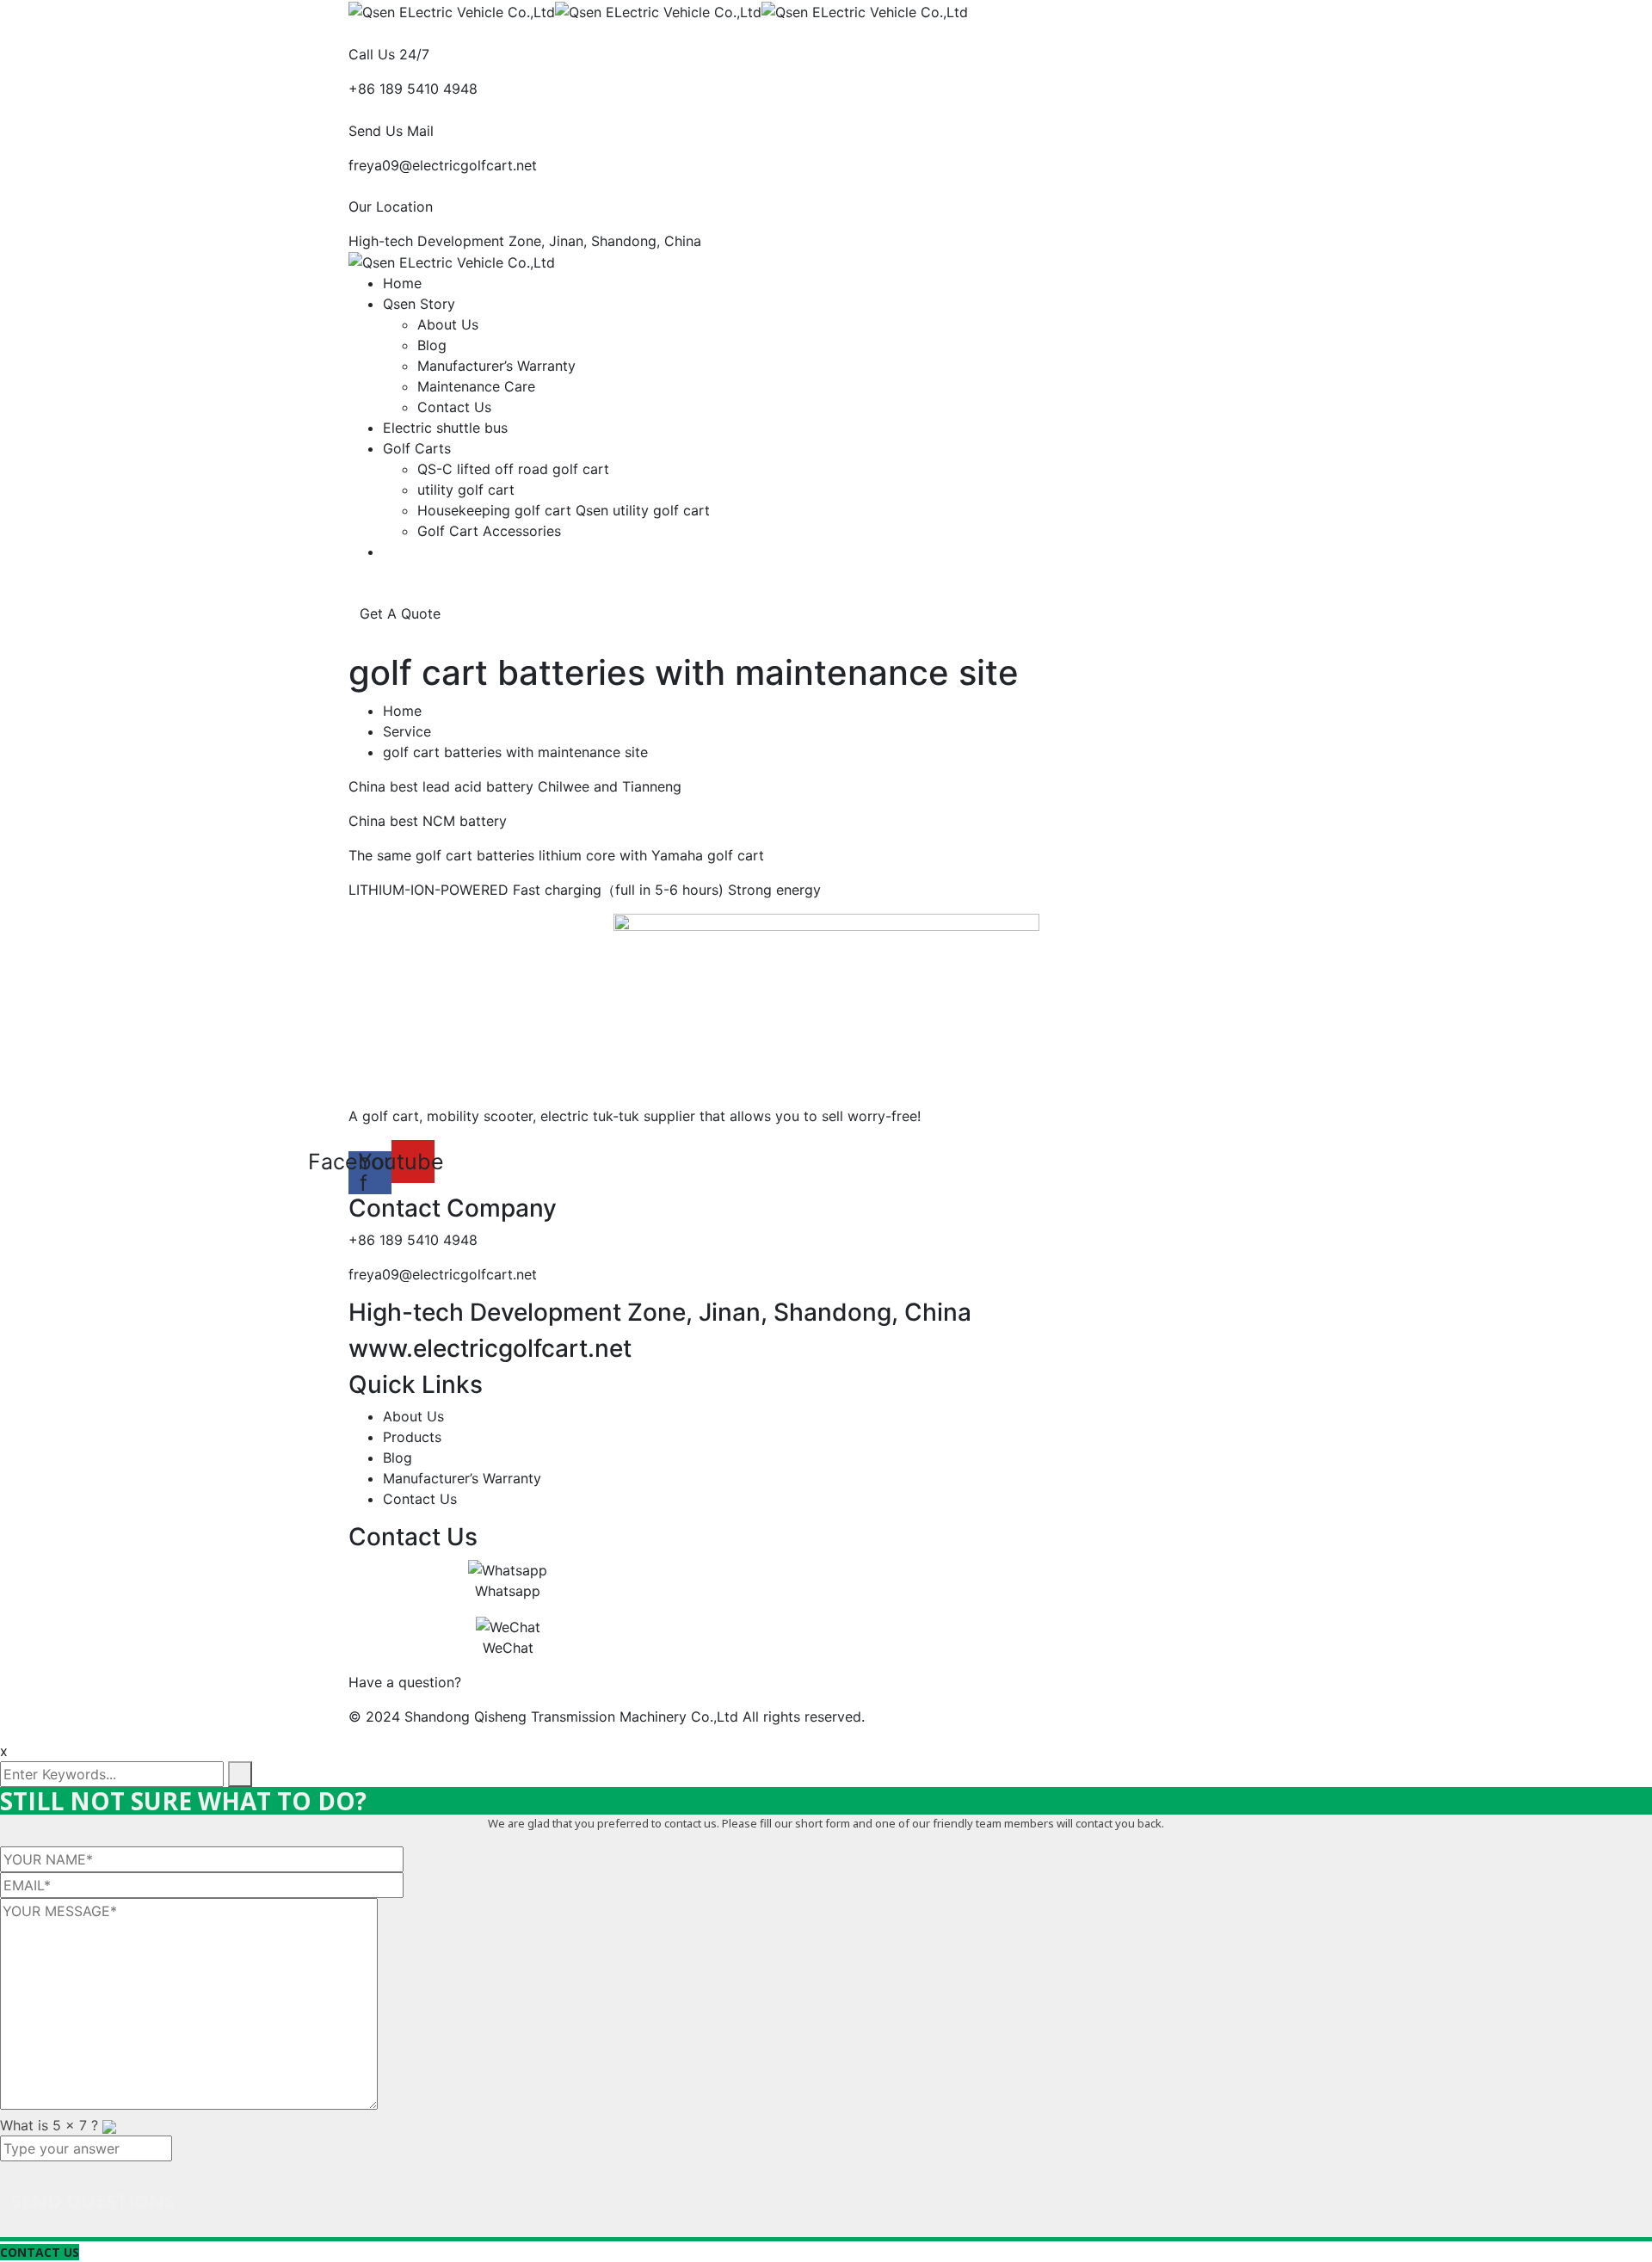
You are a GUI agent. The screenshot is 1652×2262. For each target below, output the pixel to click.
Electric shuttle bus (445, 428)
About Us (448, 324)
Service (407, 731)
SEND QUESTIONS (93, 2200)
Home (402, 283)
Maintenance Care (476, 386)
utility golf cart (466, 490)
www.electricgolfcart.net (490, 1348)
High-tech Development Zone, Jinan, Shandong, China (525, 241)
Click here (498, 1682)
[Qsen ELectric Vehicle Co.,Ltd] (452, 10)
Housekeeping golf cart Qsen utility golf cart (564, 510)
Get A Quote (402, 613)
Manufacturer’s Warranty (496, 366)
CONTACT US (40, 2252)
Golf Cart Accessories (489, 531)
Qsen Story (419, 304)
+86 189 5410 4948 (413, 89)
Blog (432, 345)
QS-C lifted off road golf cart (513, 469)
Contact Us (454, 407)
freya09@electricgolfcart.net (443, 165)
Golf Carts (417, 448)
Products (412, 1437)
